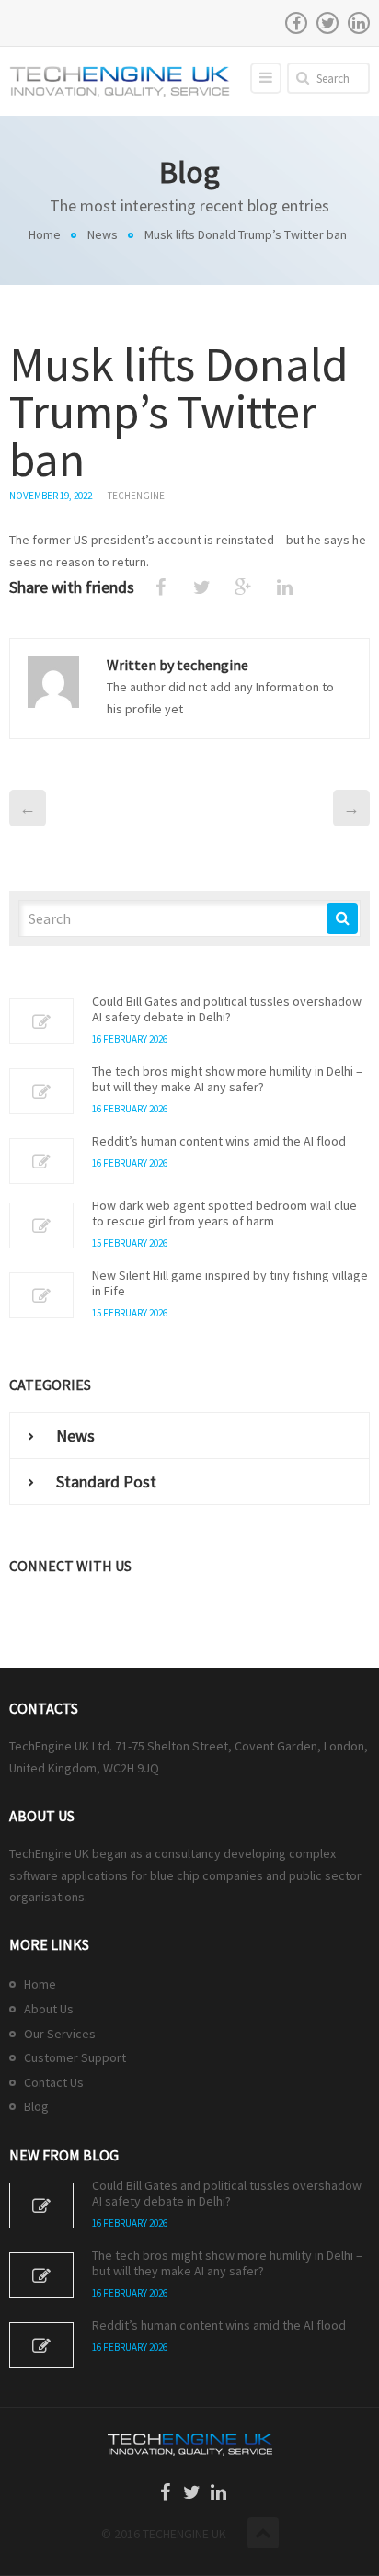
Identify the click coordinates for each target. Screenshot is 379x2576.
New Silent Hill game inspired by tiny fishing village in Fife (230, 1283)
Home (45, 234)
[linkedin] (359, 23)
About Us (49, 2009)
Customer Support (75, 2057)
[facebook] (296, 23)
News (103, 234)
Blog (36, 2106)
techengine (136, 496)
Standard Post (106, 1482)
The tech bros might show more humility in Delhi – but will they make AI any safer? (227, 1079)
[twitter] (327, 23)
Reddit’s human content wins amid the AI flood (219, 1141)
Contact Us (54, 2082)
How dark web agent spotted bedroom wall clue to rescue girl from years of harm (224, 1214)
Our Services (60, 2034)
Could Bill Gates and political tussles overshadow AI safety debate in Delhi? (227, 1009)
